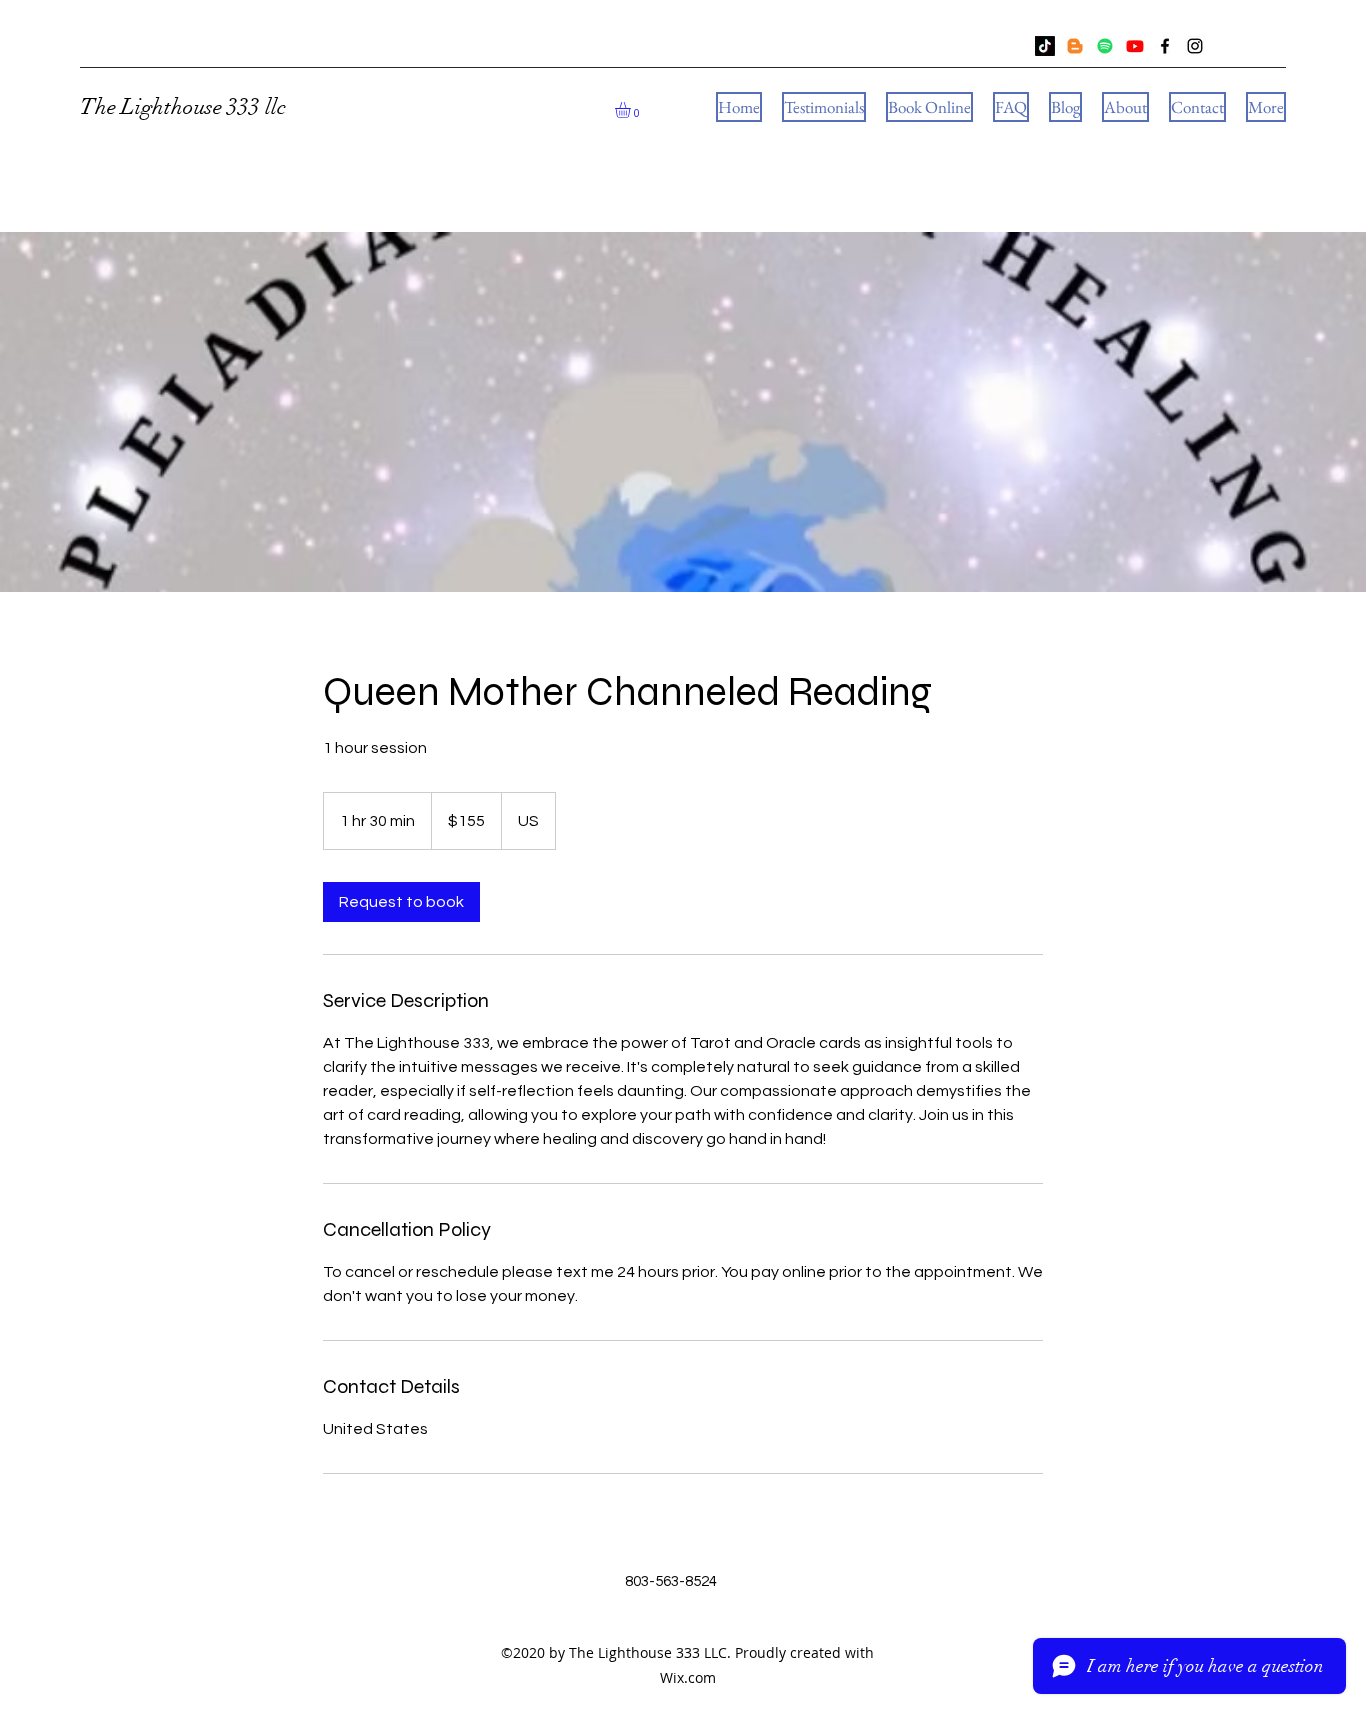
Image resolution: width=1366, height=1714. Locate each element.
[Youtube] (1135, 46)
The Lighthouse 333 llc (183, 106)
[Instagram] (1195, 46)
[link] (401, 902)
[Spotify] (1105, 46)
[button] (632, 110)
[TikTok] (1045, 46)
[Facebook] (1165, 46)
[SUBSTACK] (1075, 46)
